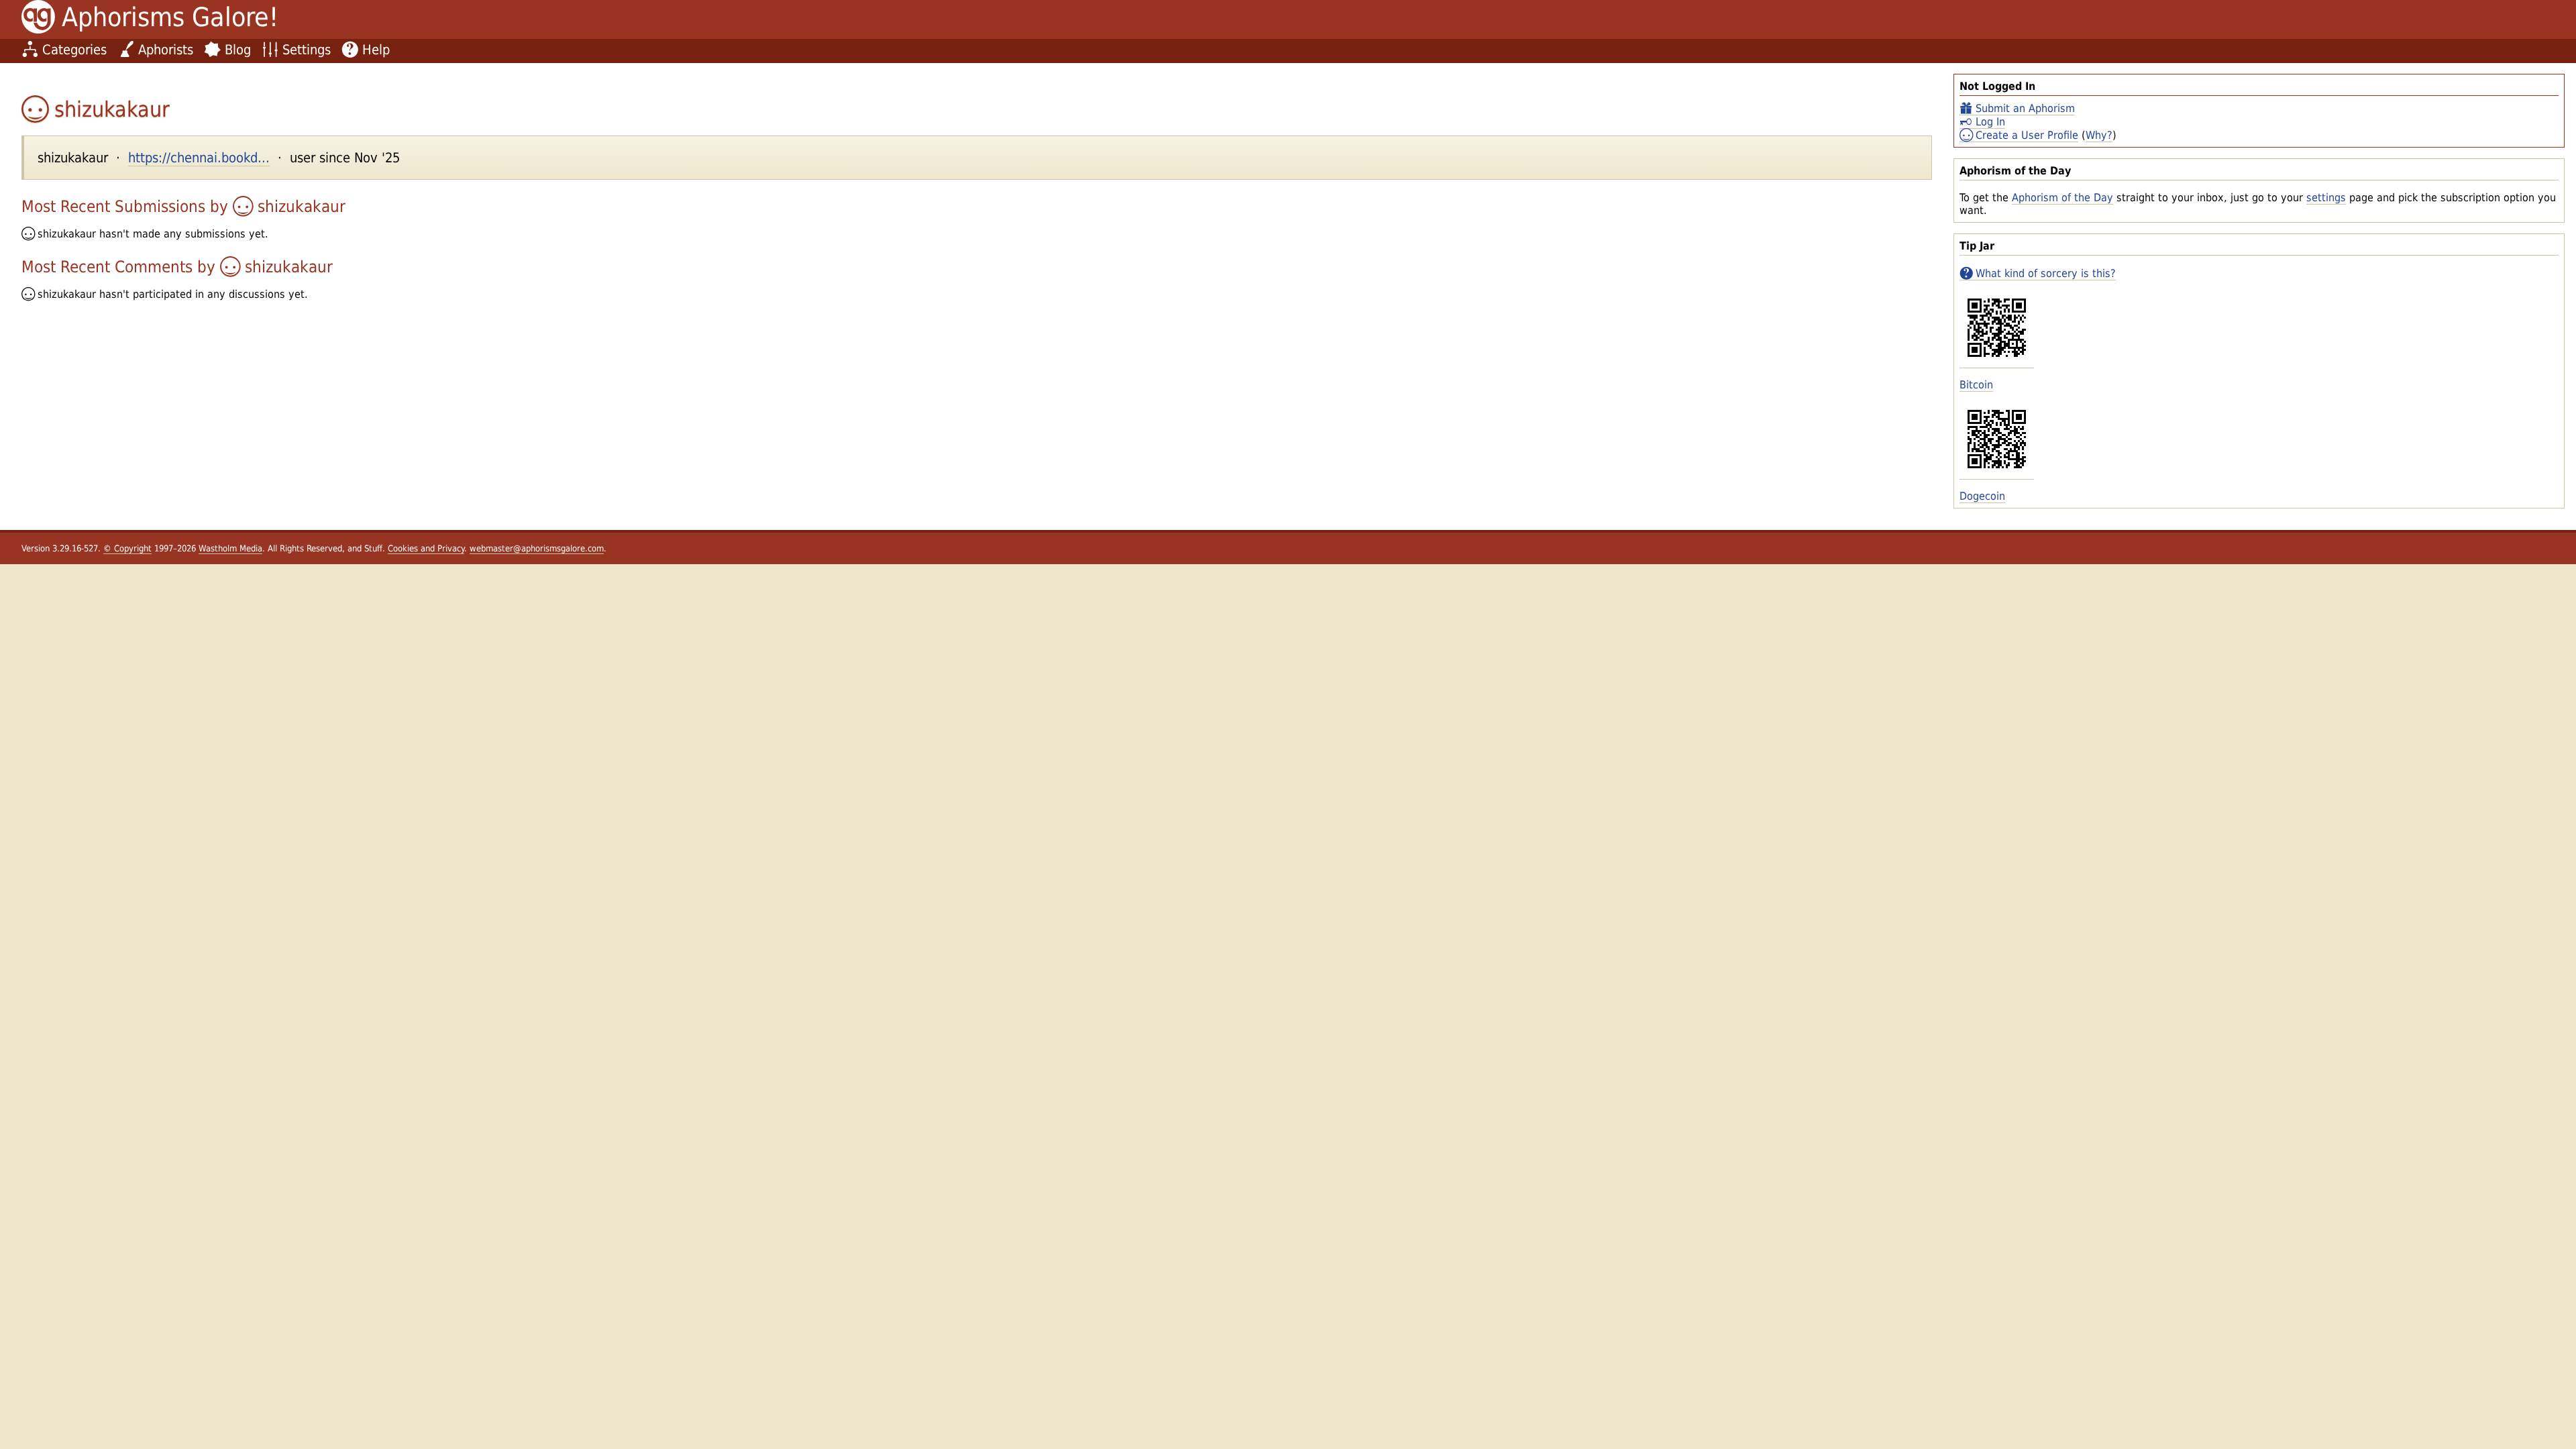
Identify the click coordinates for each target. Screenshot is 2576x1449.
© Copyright (127, 548)
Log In (1990, 122)
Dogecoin (1982, 496)
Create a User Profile (2027, 135)
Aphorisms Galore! (170, 17)
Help (376, 50)
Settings (307, 50)
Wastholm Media (230, 548)
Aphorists (166, 50)
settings (2326, 198)
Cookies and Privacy (426, 548)
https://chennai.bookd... (199, 158)
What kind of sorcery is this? (2046, 273)
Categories (74, 50)
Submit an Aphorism (2025, 108)
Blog (238, 50)
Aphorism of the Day (2062, 198)
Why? (2099, 135)
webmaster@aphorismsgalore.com (537, 548)
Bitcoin (1976, 385)
